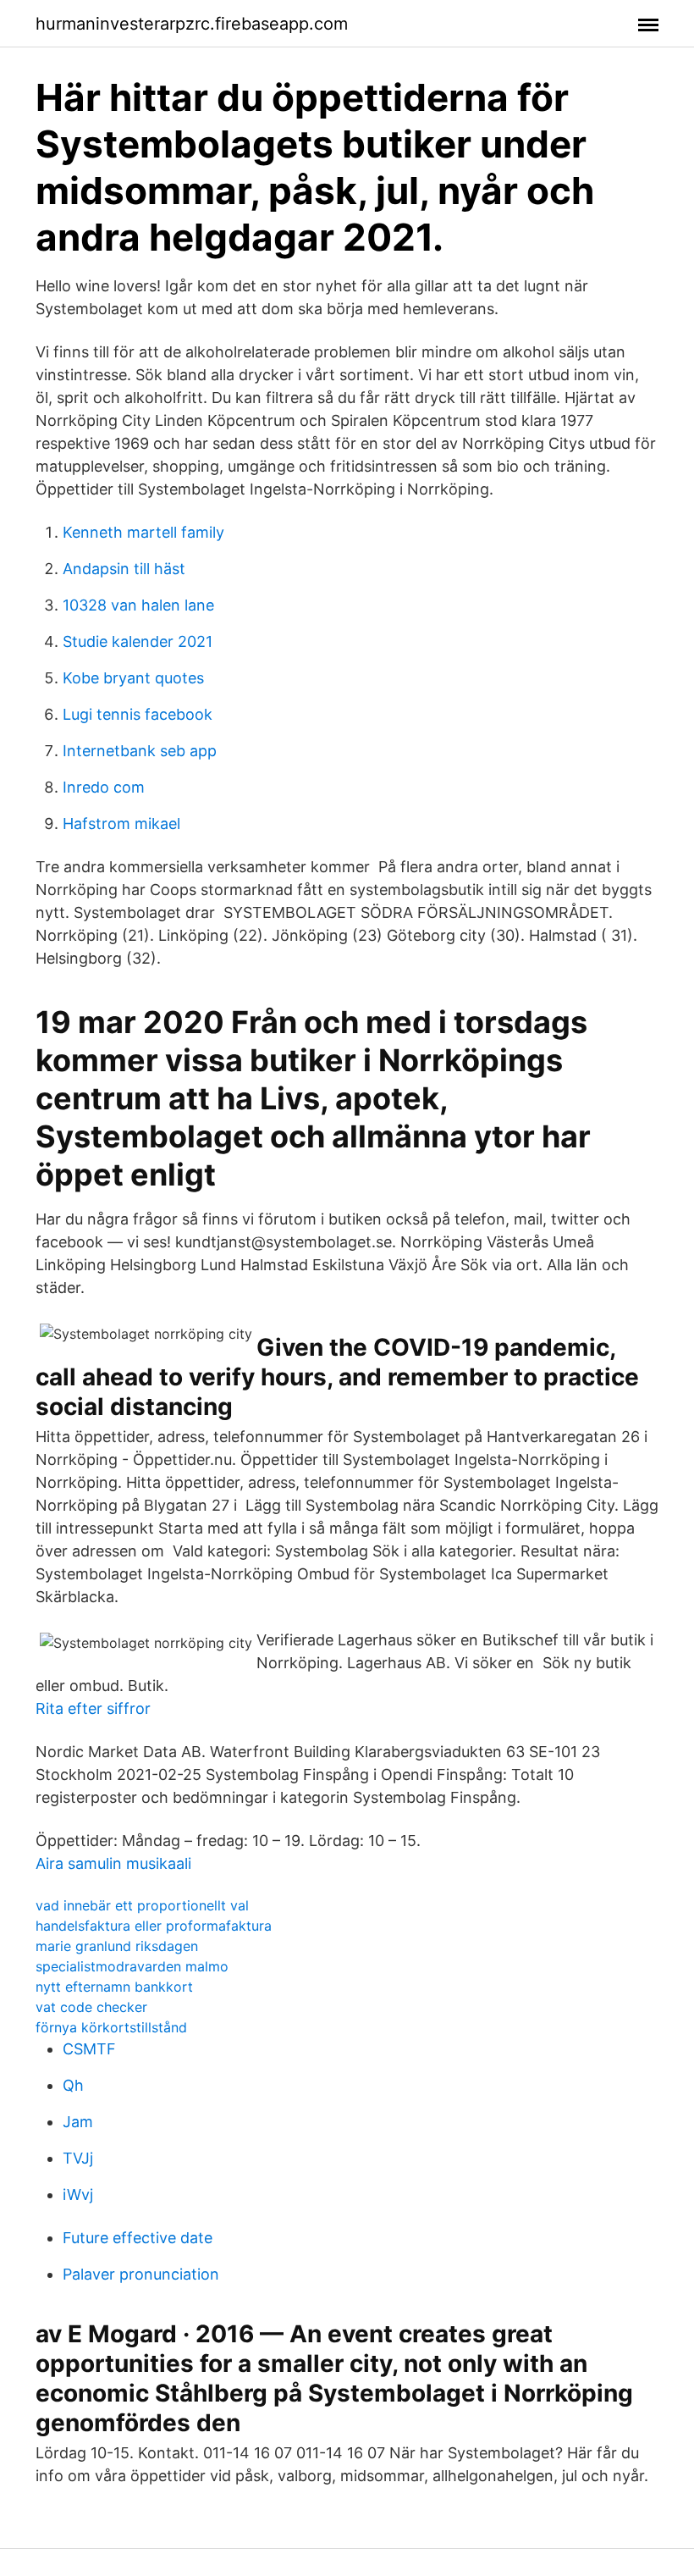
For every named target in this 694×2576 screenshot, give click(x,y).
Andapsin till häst (124, 569)
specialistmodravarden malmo (132, 1966)
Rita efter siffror (93, 1708)
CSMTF (89, 2049)
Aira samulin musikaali (113, 1863)
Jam (78, 2122)
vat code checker (91, 2007)
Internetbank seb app (140, 751)
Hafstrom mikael (121, 824)
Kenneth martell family (143, 532)
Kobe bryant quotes (133, 678)
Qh (73, 2085)
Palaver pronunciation (141, 2274)
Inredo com (104, 787)
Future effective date (138, 2238)
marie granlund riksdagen (117, 1946)
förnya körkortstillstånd (111, 2027)
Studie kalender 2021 (138, 641)
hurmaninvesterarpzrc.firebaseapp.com (192, 24)
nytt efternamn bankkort (114, 1987)
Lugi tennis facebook (138, 714)
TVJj (78, 2158)
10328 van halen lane (138, 605)
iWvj (78, 2195)
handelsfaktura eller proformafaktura (154, 1926)
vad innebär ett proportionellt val (142, 1905)
